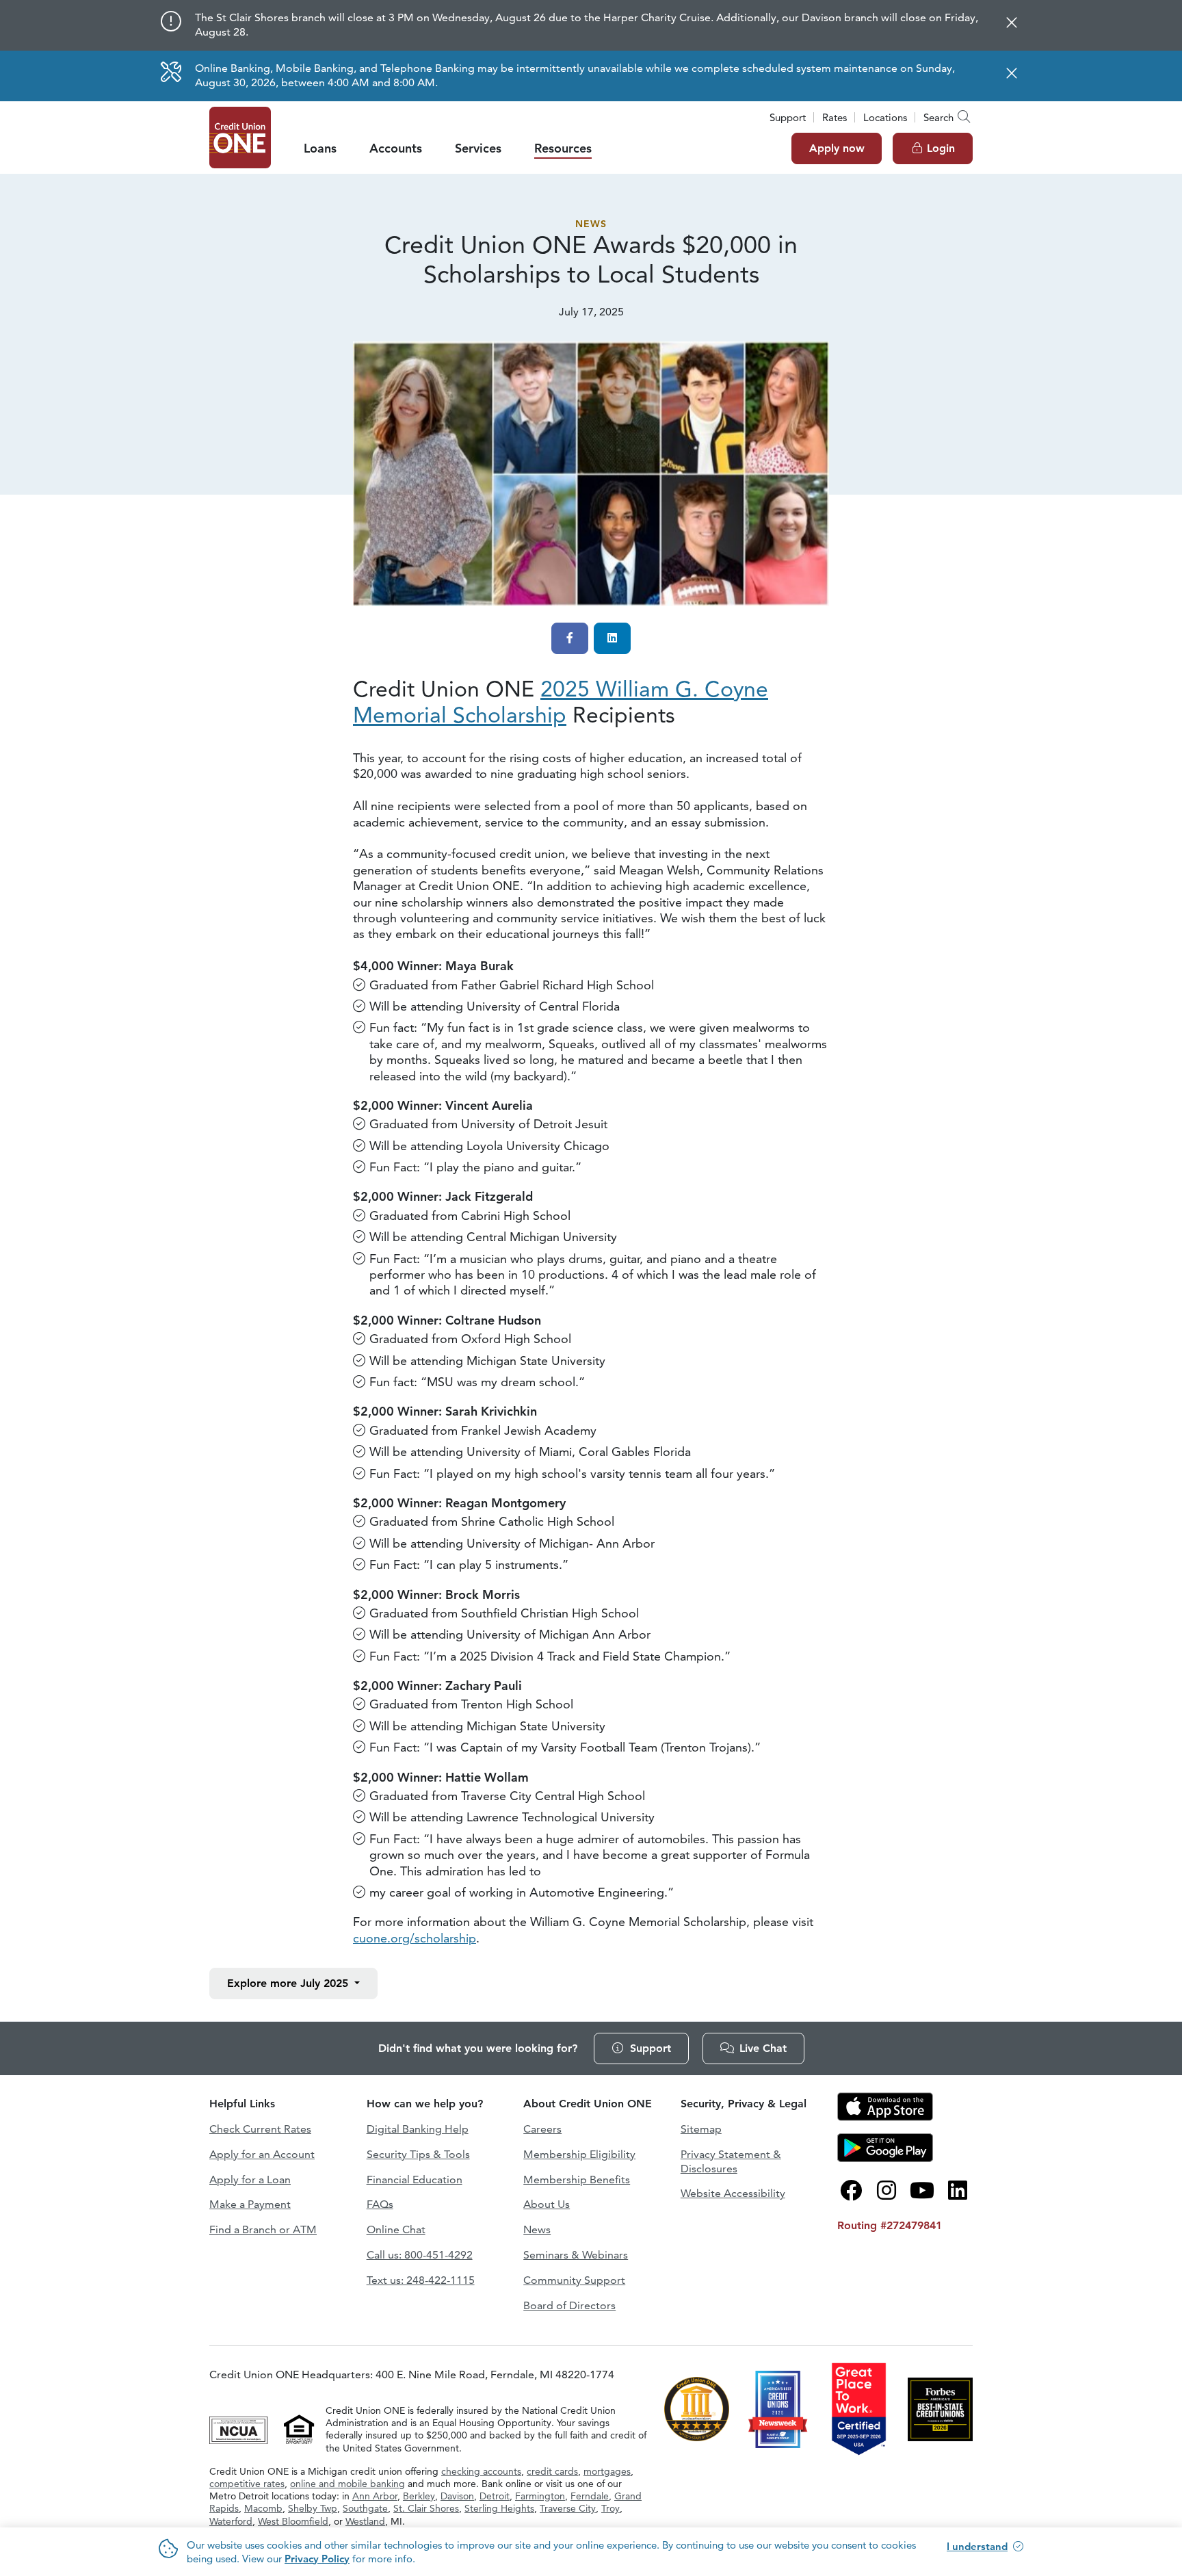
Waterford (231, 2521)
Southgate (365, 2508)
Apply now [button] (837, 148)
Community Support (574, 2280)
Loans (320, 148)
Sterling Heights (499, 2508)
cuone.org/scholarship (415, 1938)
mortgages (607, 2471)
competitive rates (247, 2484)
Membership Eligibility (579, 2154)
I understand (977, 2546)
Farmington (540, 2496)
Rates (835, 117)
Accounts (396, 148)
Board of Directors (569, 2305)
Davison (457, 2496)
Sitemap (701, 2129)
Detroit (495, 2496)
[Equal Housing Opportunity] (299, 2428)
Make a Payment (250, 2204)
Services (478, 148)
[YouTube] (922, 2191)
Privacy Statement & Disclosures (731, 2161)
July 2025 (289, 1983)
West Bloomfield (293, 2521)
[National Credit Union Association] (240, 2428)
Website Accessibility (733, 2193)
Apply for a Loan (250, 2180)
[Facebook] (851, 2191)
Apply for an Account (262, 2154)
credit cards (552, 2471)
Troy (610, 2508)
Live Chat (763, 2048)
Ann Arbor (375, 2496)
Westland (365, 2521)
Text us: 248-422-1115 (421, 2280)
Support (788, 117)
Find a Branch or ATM (263, 2229)
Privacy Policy (317, 2559)
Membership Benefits (577, 2180)
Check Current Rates (260, 2129)
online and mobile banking (347, 2484)
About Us (547, 2204)
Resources (563, 148)
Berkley (419, 2496)
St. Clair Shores (426, 2508)
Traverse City (568, 2508)
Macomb (263, 2508)
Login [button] (941, 148)
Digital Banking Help (418, 2129)
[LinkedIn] (958, 2191)
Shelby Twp (313, 2508)
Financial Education (415, 2180)
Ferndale (590, 2496)
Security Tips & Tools (418, 2154)
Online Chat (396, 2229)
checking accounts (481, 2471)
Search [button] (938, 117)
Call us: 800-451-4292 (420, 2255)
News (591, 224)
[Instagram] (886, 2191)
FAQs (380, 2204)
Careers (542, 2129)
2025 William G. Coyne (561, 702)
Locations (885, 117)
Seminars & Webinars (576, 2255)
